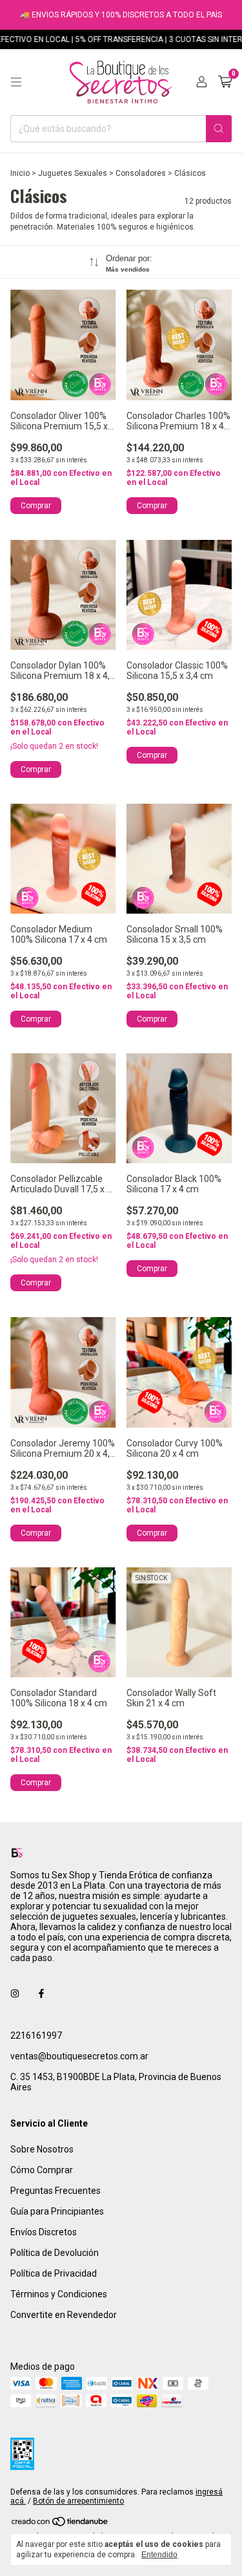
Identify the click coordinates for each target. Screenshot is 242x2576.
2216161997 (36, 2035)
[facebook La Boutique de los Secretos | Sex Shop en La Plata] (41, 1994)
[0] (225, 82)
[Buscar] (219, 129)
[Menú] (16, 82)
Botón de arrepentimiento (78, 2501)
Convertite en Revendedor (64, 2315)
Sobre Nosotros (42, 2149)
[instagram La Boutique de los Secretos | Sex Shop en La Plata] (15, 1994)
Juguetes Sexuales (73, 173)
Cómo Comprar (42, 2170)
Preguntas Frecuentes (55, 2191)
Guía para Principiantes (57, 2211)
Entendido (159, 2555)
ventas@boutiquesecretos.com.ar (79, 2056)
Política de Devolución (55, 2253)
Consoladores (141, 173)
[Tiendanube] (60, 2524)
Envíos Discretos (44, 2232)
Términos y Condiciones (59, 2294)
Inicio (20, 173)
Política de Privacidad (54, 2273)
